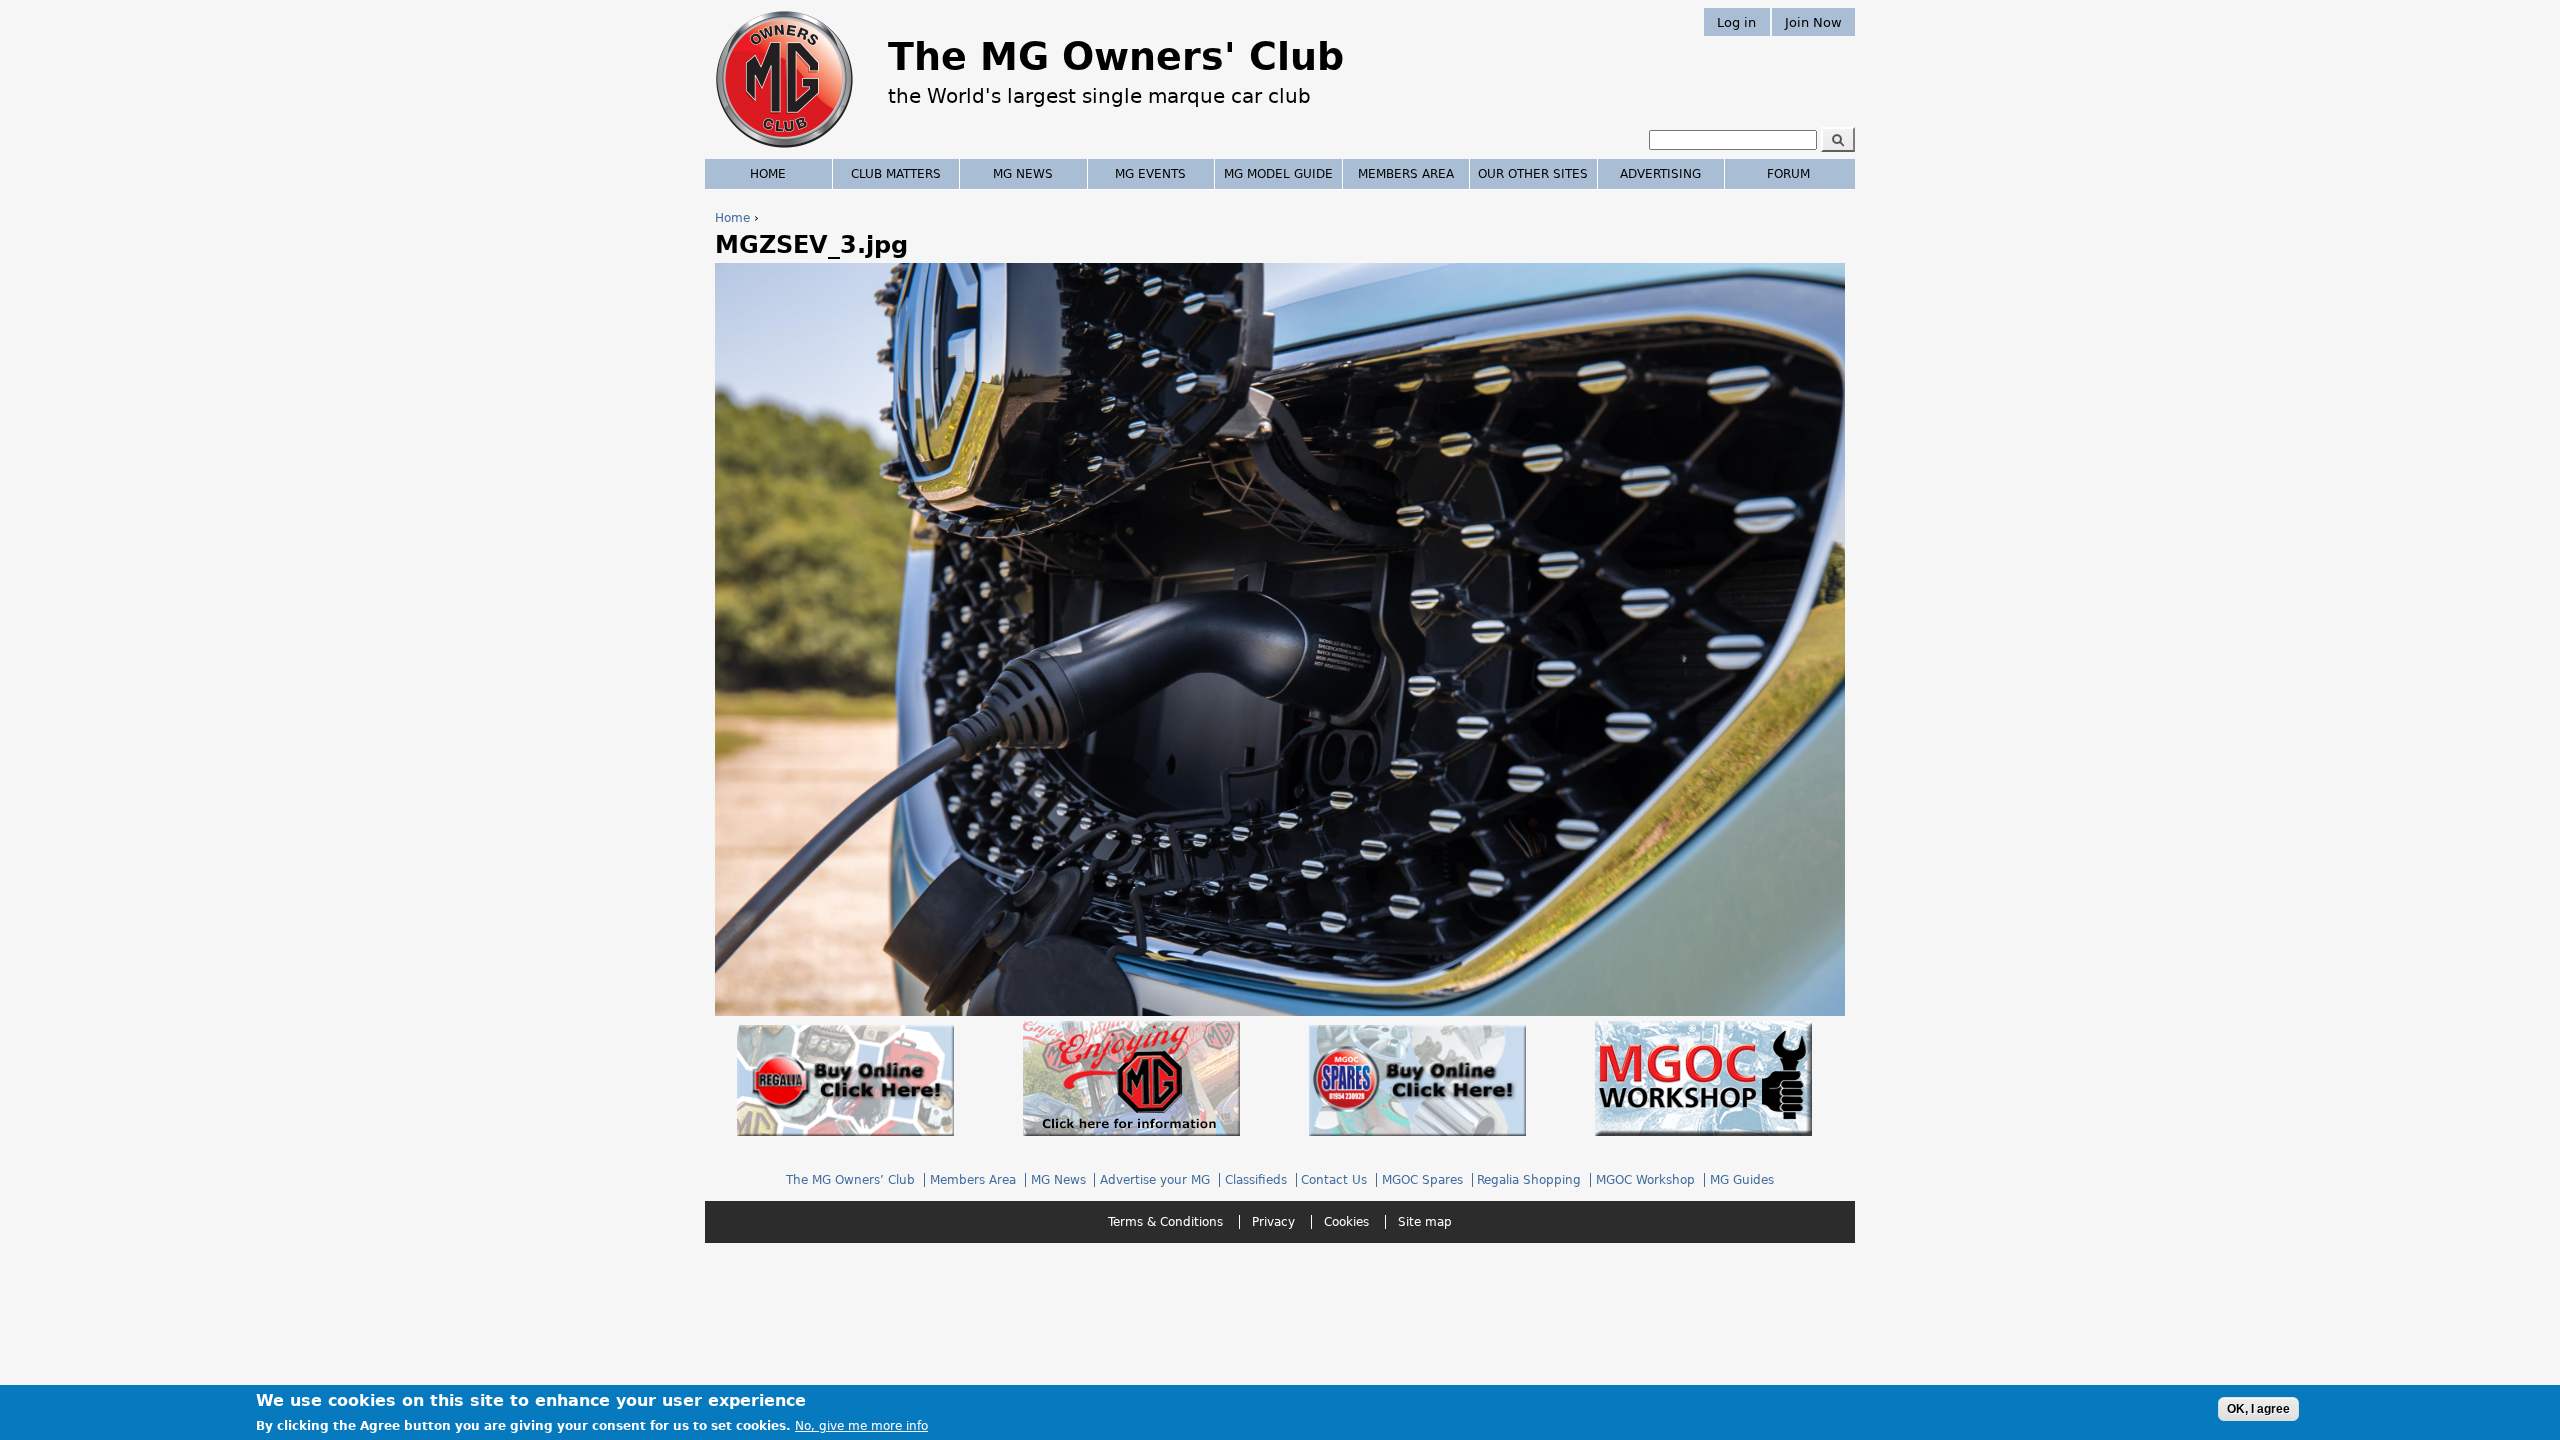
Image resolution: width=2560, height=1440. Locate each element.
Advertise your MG (1155, 1180)
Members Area (1406, 174)
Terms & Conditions (1165, 1222)
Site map (1425, 1222)
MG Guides (1742, 1180)
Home (732, 218)
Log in (1736, 21)
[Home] (784, 150)
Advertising (1660, 174)
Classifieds (1256, 1180)
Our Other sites (1533, 174)
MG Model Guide (1278, 174)
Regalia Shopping (1529, 1180)
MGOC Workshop (1645, 1180)
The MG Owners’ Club (850, 1180)
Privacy (1273, 1222)
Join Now (1813, 21)
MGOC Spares (1422, 1180)
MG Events (1150, 174)
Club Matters (896, 174)
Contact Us (1334, 1180)
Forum (1788, 174)
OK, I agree (2258, 1409)
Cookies (1346, 1222)
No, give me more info (861, 1426)
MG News (1023, 174)
